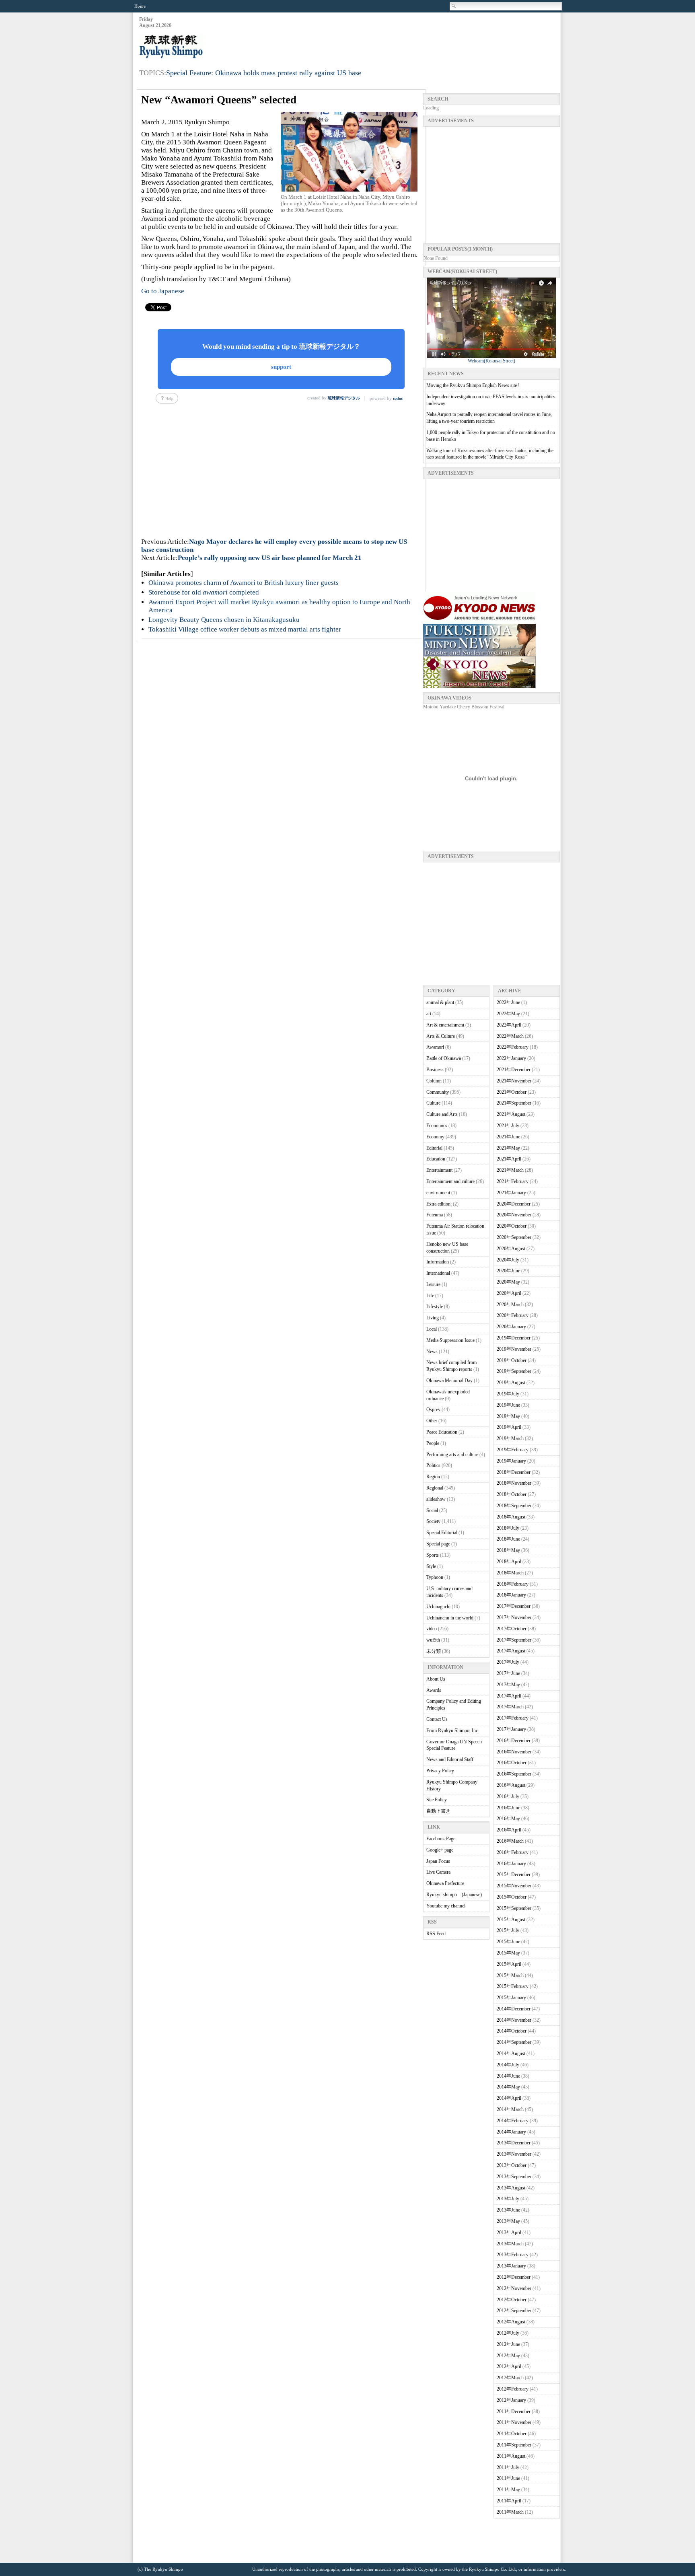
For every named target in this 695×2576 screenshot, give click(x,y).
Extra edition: (439, 1204)
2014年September (514, 2042)
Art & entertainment (445, 1025)
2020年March (510, 1304)
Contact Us (437, 1719)
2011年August (511, 2456)
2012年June (508, 2344)
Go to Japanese (163, 291)
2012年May (508, 2356)
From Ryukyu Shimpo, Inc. (453, 1730)
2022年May (508, 1014)
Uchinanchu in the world (450, 1618)
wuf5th (433, 1640)
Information (438, 1262)
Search (454, 6)
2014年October (512, 2031)
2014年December (514, 2009)
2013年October (512, 2165)
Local (432, 1329)
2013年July (508, 2199)
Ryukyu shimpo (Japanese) (454, 1895)
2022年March (510, 1036)
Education (436, 1159)
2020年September (514, 1237)
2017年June (508, 1673)
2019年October (512, 1360)
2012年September (514, 2311)
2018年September (514, 1506)
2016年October (512, 1763)
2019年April (509, 1427)
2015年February (513, 1986)
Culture (433, 1103)
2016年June (508, 1808)
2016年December (514, 1741)
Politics (433, 1465)
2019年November (514, 1349)
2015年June (508, 1942)
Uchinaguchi (438, 1607)
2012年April (509, 2366)
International (438, 1273)
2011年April (509, 2501)
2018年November (514, 1483)
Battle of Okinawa (444, 1058)
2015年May (508, 1953)
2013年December (514, 2143)
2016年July (508, 1796)
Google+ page (440, 1850)
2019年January (511, 1461)
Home (140, 6)
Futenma (435, 1215)
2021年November (514, 1081)
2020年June (508, 1271)
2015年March (510, 1975)
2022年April (509, 1025)
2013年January (511, 2266)
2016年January (511, 1864)
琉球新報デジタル (344, 398)
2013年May (508, 2221)
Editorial (434, 1148)
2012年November (514, 2288)
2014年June (508, 2076)
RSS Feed (436, 1934)
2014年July (508, 2065)
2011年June (508, 2478)
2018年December (514, 1472)
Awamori (435, 1047)
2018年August (511, 1517)
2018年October (512, 1494)
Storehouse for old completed (204, 592)
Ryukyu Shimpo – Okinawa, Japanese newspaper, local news (199, 47)
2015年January (511, 1998)
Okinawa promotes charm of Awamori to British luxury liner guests (244, 583)
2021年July (508, 1125)
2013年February (513, 2255)
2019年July (508, 1394)
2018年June (508, 1539)
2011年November (514, 2422)
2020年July (508, 1260)
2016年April (509, 1830)
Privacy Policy (440, 1771)
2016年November (514, 1752)
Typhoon (435, 1577)
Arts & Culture (441, 1036)
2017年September (514, 1640)
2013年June (508, 2210)
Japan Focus (438, 1861)
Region (433, 1477)
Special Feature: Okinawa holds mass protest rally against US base (264, 73)
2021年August (511, 1114)
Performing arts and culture (452, 1455)
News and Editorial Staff (450, 1759)
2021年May (508, 1148)
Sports (433, 1555)
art (429, 1014)
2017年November (514, 1617)
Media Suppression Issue (450, 1340)
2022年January (511, 1058)
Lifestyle (435, 1307)
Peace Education (442, 1432)
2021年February (513, 1181)
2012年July (508, 2333)
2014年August (511, 2053)
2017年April (509, 1696)
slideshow (436, 1499)
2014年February (513, 2121)
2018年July (508, 1528)
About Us (436, 1679)
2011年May (508, 2490)
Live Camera (438, 1872)
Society (433, 1521)
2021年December (514, 1070)
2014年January (511, 2132)
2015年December (514, 1874)
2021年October (512, 1092)
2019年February (513, 1450)
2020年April (509, 1293)
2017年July (508, 1662)
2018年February (513, 1584)
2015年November (514, 1886)
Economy (435, 1137)
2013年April (509, 2232)
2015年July (508, 1930)
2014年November (514, 2020)
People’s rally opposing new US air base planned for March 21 (270, 558)
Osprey (433, 1409)
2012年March (510, 2378)
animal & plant (440, 1002)
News (432, 1352)
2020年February (513, 1315)
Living (433, 1318)
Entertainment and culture (450, 1181)
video (432, 1629)
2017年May (508, 1685)
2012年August (511, 2322)
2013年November (514, 2154)
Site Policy (437, 1800)
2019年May (508, 1416)
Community (438, 1092)
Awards (434, 1690)
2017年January (511, 1729)
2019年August (511, 1383)
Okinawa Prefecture (445, 1883)
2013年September (514, 2177)
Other (432, 1421)
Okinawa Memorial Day (449, 1381)
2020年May (508, 1282)
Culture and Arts (442, 1114)
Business (435, 1070)
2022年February (513, 1047)
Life (430, 1296)
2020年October (512, 1226)
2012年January (511, 2400)
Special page (438, 1544)
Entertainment (439, 1170)
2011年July (508, 2467)
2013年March (510, 2244)
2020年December (514, 1204)
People (433, 1443)
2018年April (509, 1562)
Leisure (433, 1284)
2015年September (514, 1908)
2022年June (508, 1002)
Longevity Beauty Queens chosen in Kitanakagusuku (224, 620)
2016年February (513, 1852)
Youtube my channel (446, 1906)
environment (438, 1193)
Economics (437, 1125)
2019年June (508, 1405)
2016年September (514, 1774)
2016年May (508, 1819)
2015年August (511, 1920)
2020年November (514, 1215)
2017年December (514, 1606)
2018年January (511, 1595)
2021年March (510, 1170)
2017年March (510, 1707)
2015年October (512, 1897)
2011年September (514, 2445)
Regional (435, 1488)
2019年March (510, 1438)
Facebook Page (441, 1839)
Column (434, 1081)
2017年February (513, 1718)
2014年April (509, 2098)
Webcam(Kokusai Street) (491, 361)
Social (432, 1510)
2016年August (511, 1785)
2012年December (514, 2277)
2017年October (512, 1629)
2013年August (511, 2188)
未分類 (434, 1651)
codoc (398, 398)
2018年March (510, 1573)
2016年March (510, 1841)
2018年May (508, 1550)
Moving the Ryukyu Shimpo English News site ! (473, 385)
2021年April (509, 1159)
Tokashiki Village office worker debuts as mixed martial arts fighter (245, 629)
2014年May (508, 2087)
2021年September (514, 1103)
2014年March (510, 2109)
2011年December (514, 2411)
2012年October (512, 2300)
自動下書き (438, 1811)
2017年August (511, 1651)
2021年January (511, 1193)
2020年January (511, 1327)
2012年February (513, 2389)
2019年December (514, 1338)
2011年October (512, 2434)
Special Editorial (442, 1533)
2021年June (508, 1137)
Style (431, 1566)
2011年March (510, 2512)
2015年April (509, 1964)
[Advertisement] (413, 37)
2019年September (514, 1371)
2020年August (511, 1249)
